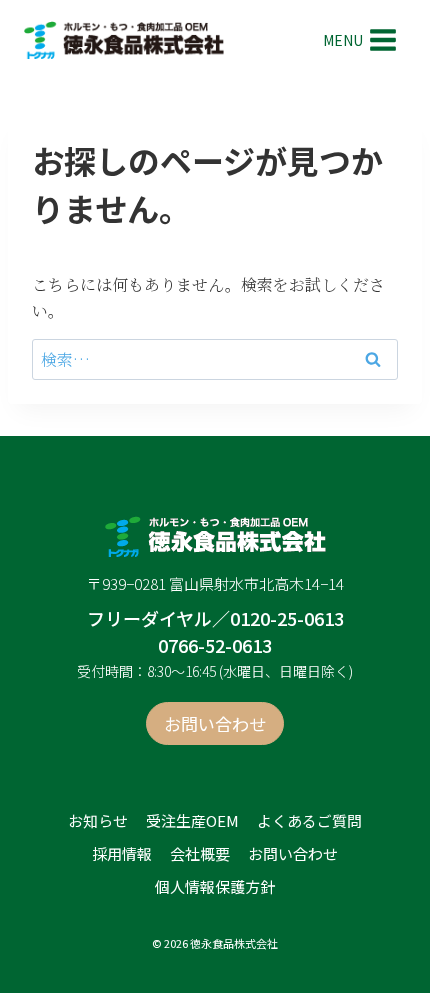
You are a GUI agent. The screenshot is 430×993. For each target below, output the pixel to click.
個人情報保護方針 (215, 886)
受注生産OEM (192, 820)
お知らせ (98, 820)
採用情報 (122, 853)
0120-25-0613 (287, 618)
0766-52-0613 (215, 645)
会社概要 (200, 853)
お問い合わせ (293, 853)
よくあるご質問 (309, 820)
